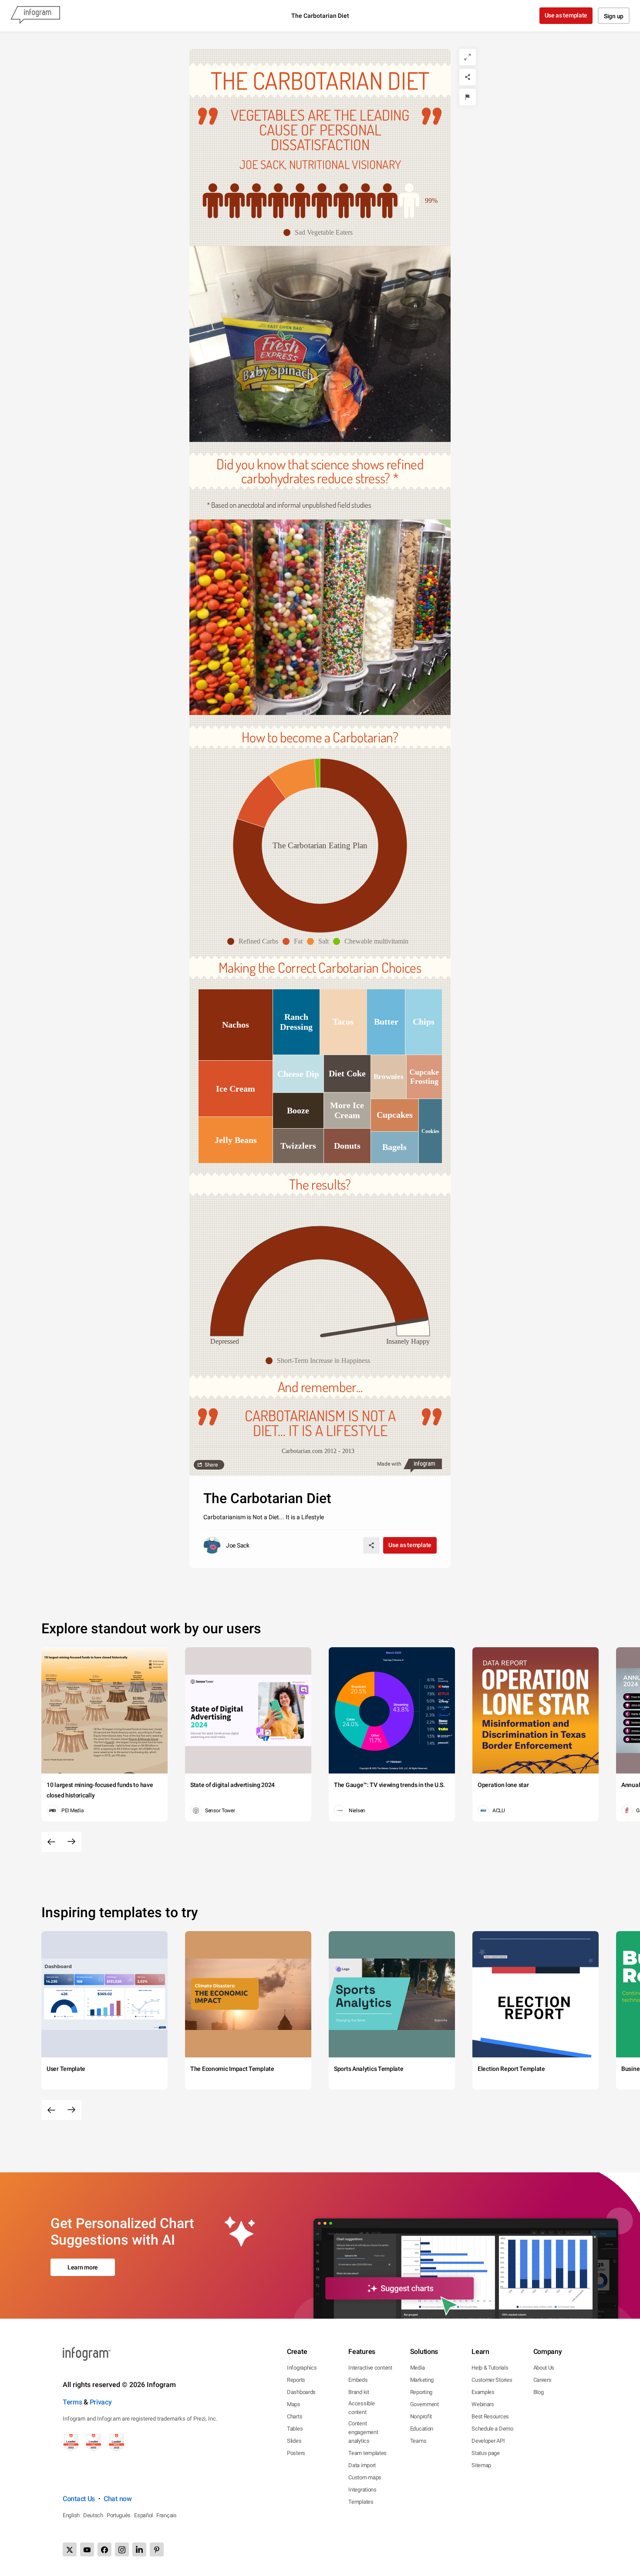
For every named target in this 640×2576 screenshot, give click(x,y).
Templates (361, 2502)
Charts (295, 2416)
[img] (300, 201)
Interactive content (370, 2368)
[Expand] (468, 57)
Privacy (101, 2402)
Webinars (483, 2404)
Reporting (421, 2392)
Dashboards (301, 2392)
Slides (294, 2441)
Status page (486, 2453)
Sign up (614, 16)
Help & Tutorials (490, 2368)
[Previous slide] (51, 1842)
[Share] (468, 77)
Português (119, 2515)
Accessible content (361, 2408)
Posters (296, 2453)
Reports (296, 2380)
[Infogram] (35, 16)
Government (424, 2404)
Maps (294, 2404)
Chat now (118, 2499)
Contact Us (79, 2499)
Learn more (83, 2267)
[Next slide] (71, 1842)
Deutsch (93, 2515)
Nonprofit (421, 2416)
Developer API (488, 2441)
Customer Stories (492, 2380)
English (71, 2515)
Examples (483, 2392)
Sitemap (481, 2465)
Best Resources (490, 2416)
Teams (418, 2441)
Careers (542, 2380)
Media (418, 2368)
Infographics (302, 2368)
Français (167, 2515)
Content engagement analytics (363, 2432)
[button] (320, 233)
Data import (362, 2465)
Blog (539, 2392)
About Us (544, 2368)
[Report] (468, 97)
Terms (72, 2402)
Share (211, 1465)
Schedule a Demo (492, 2429)
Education (422, 2429)
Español (143, 2515)
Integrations (362, 2490)
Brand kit (359, 2392)
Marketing (422, 2380)
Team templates (367, 2453)
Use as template (566, 15)
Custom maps (365, 2477)
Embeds (358, 2380)
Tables (295, 2429)
